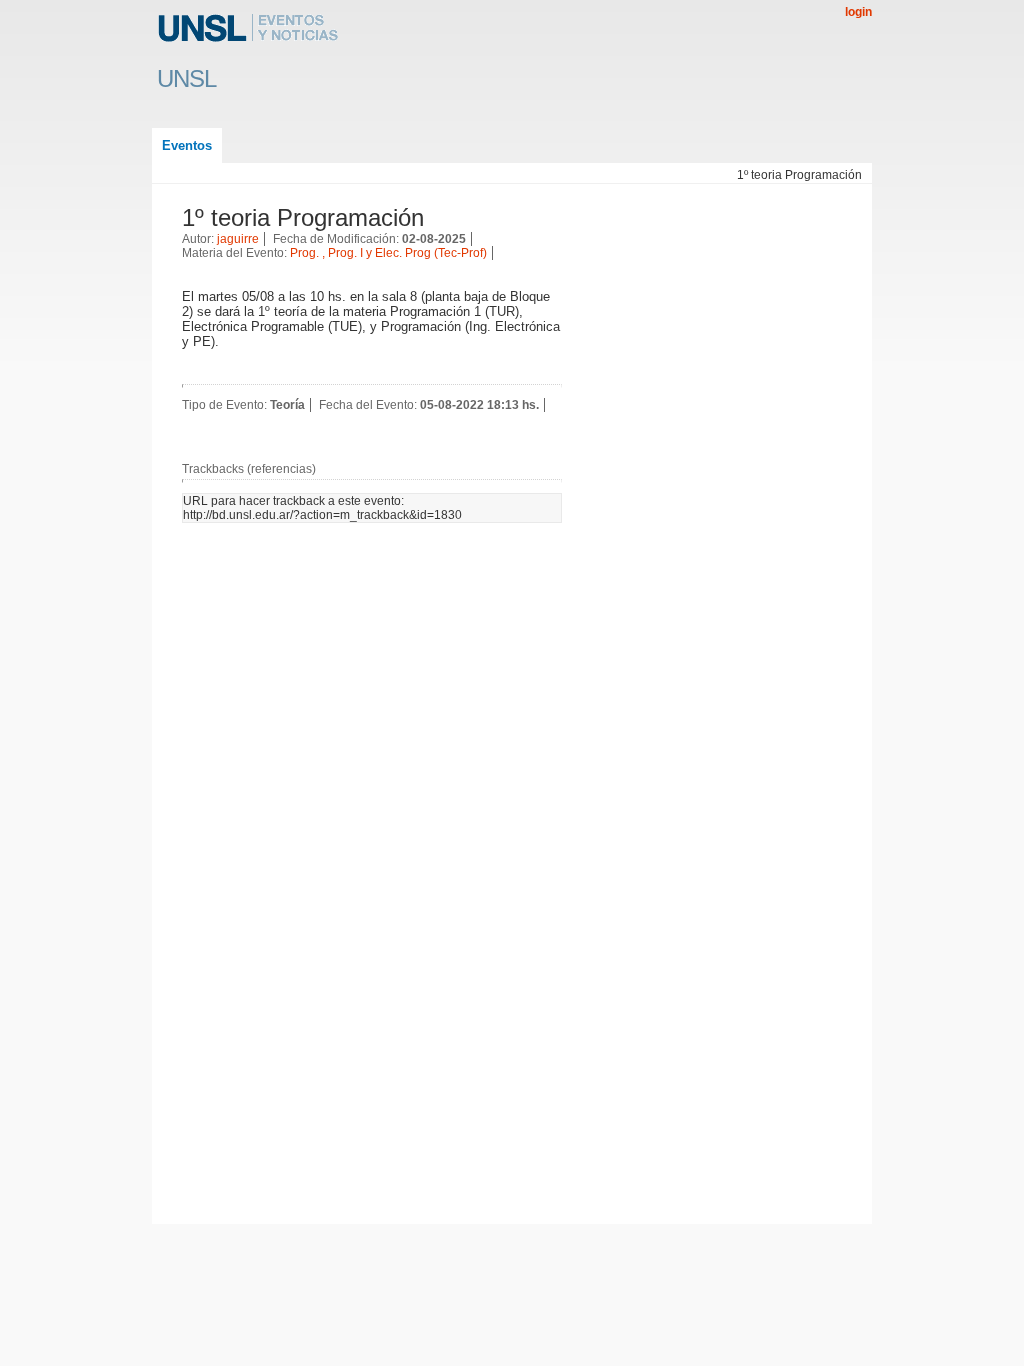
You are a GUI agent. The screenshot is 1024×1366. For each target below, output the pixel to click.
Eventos (187, 145)
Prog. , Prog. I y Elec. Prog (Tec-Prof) (388, 253)
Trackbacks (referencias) (249, 469)
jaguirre (238, 239)
